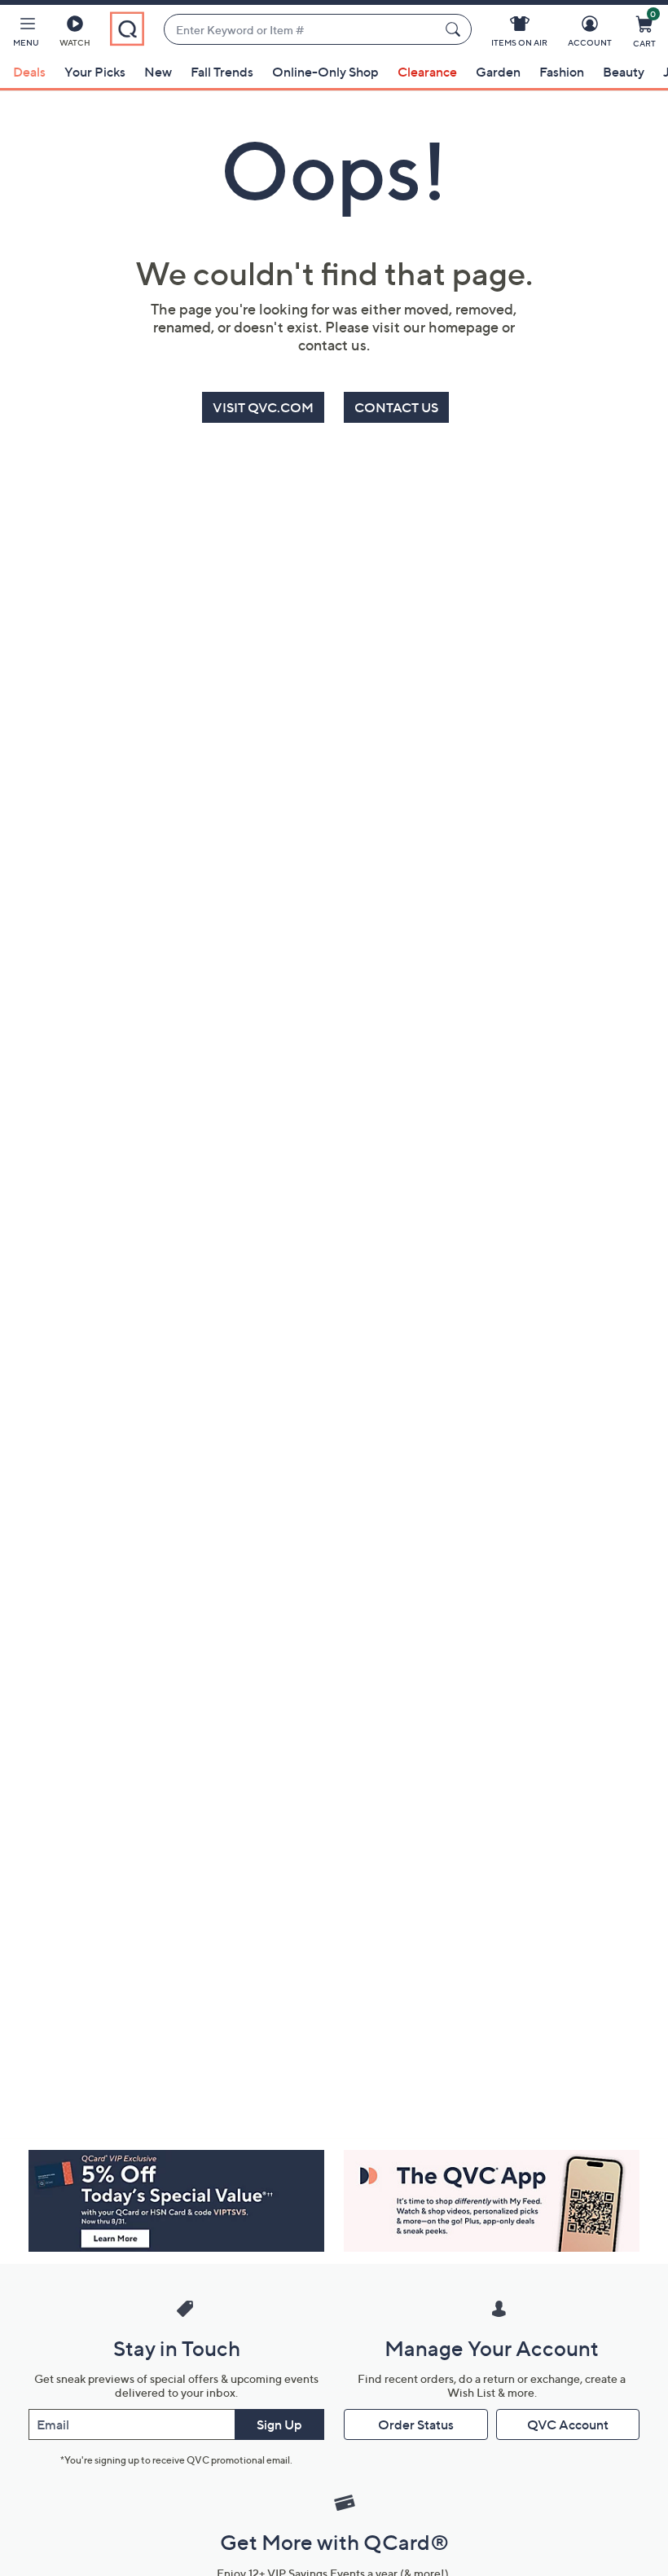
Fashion (562, 72)
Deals (29, 72)
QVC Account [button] (568, 2424)
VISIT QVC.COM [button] (263, 407)
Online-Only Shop (325, 72)
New (158, 72)
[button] (26, 34)
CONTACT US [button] (396, 407)
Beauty (624, 72)
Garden (498, 72)
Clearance (427, 72)
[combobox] (301, 30)
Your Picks (95, 72)
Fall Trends (222, 72)
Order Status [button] (416, 2424)
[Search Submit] (455, 29)
